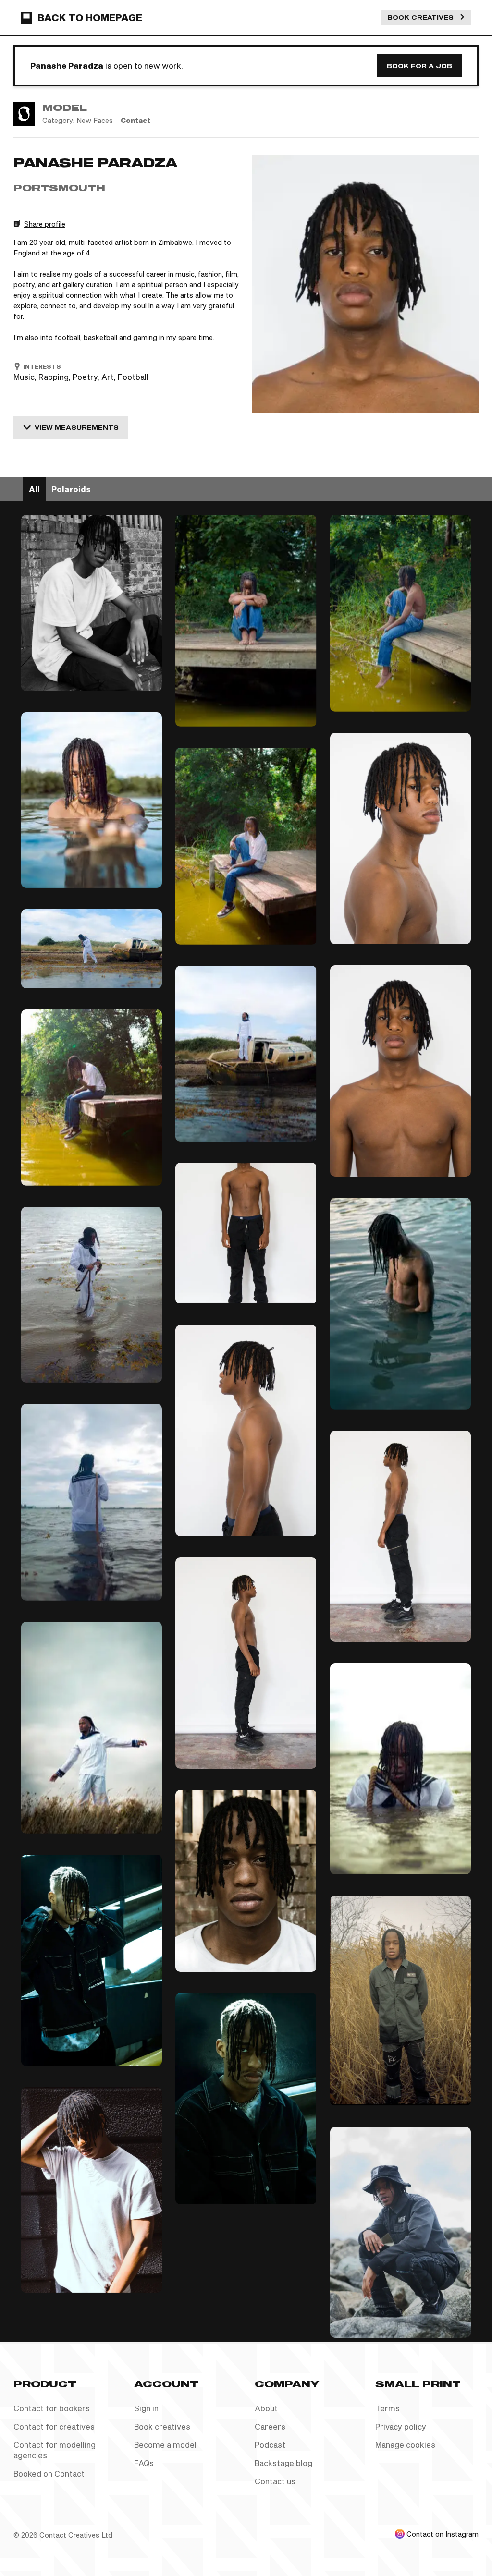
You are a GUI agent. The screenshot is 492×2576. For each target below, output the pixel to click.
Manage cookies (405, 2445)
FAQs (144, 2463)
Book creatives (162, 2426)
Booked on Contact (49, 2473)
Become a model (165, 2445)
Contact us (275, 2481)
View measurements (77, 427)
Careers (270, 2426)
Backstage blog (283, 2463)
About (266, 2408)
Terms (387, 2408)
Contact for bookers (52, 2408)
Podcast (270, 2445)
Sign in (146, 2408)
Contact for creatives (54, 2426)
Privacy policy (401, 2426)
